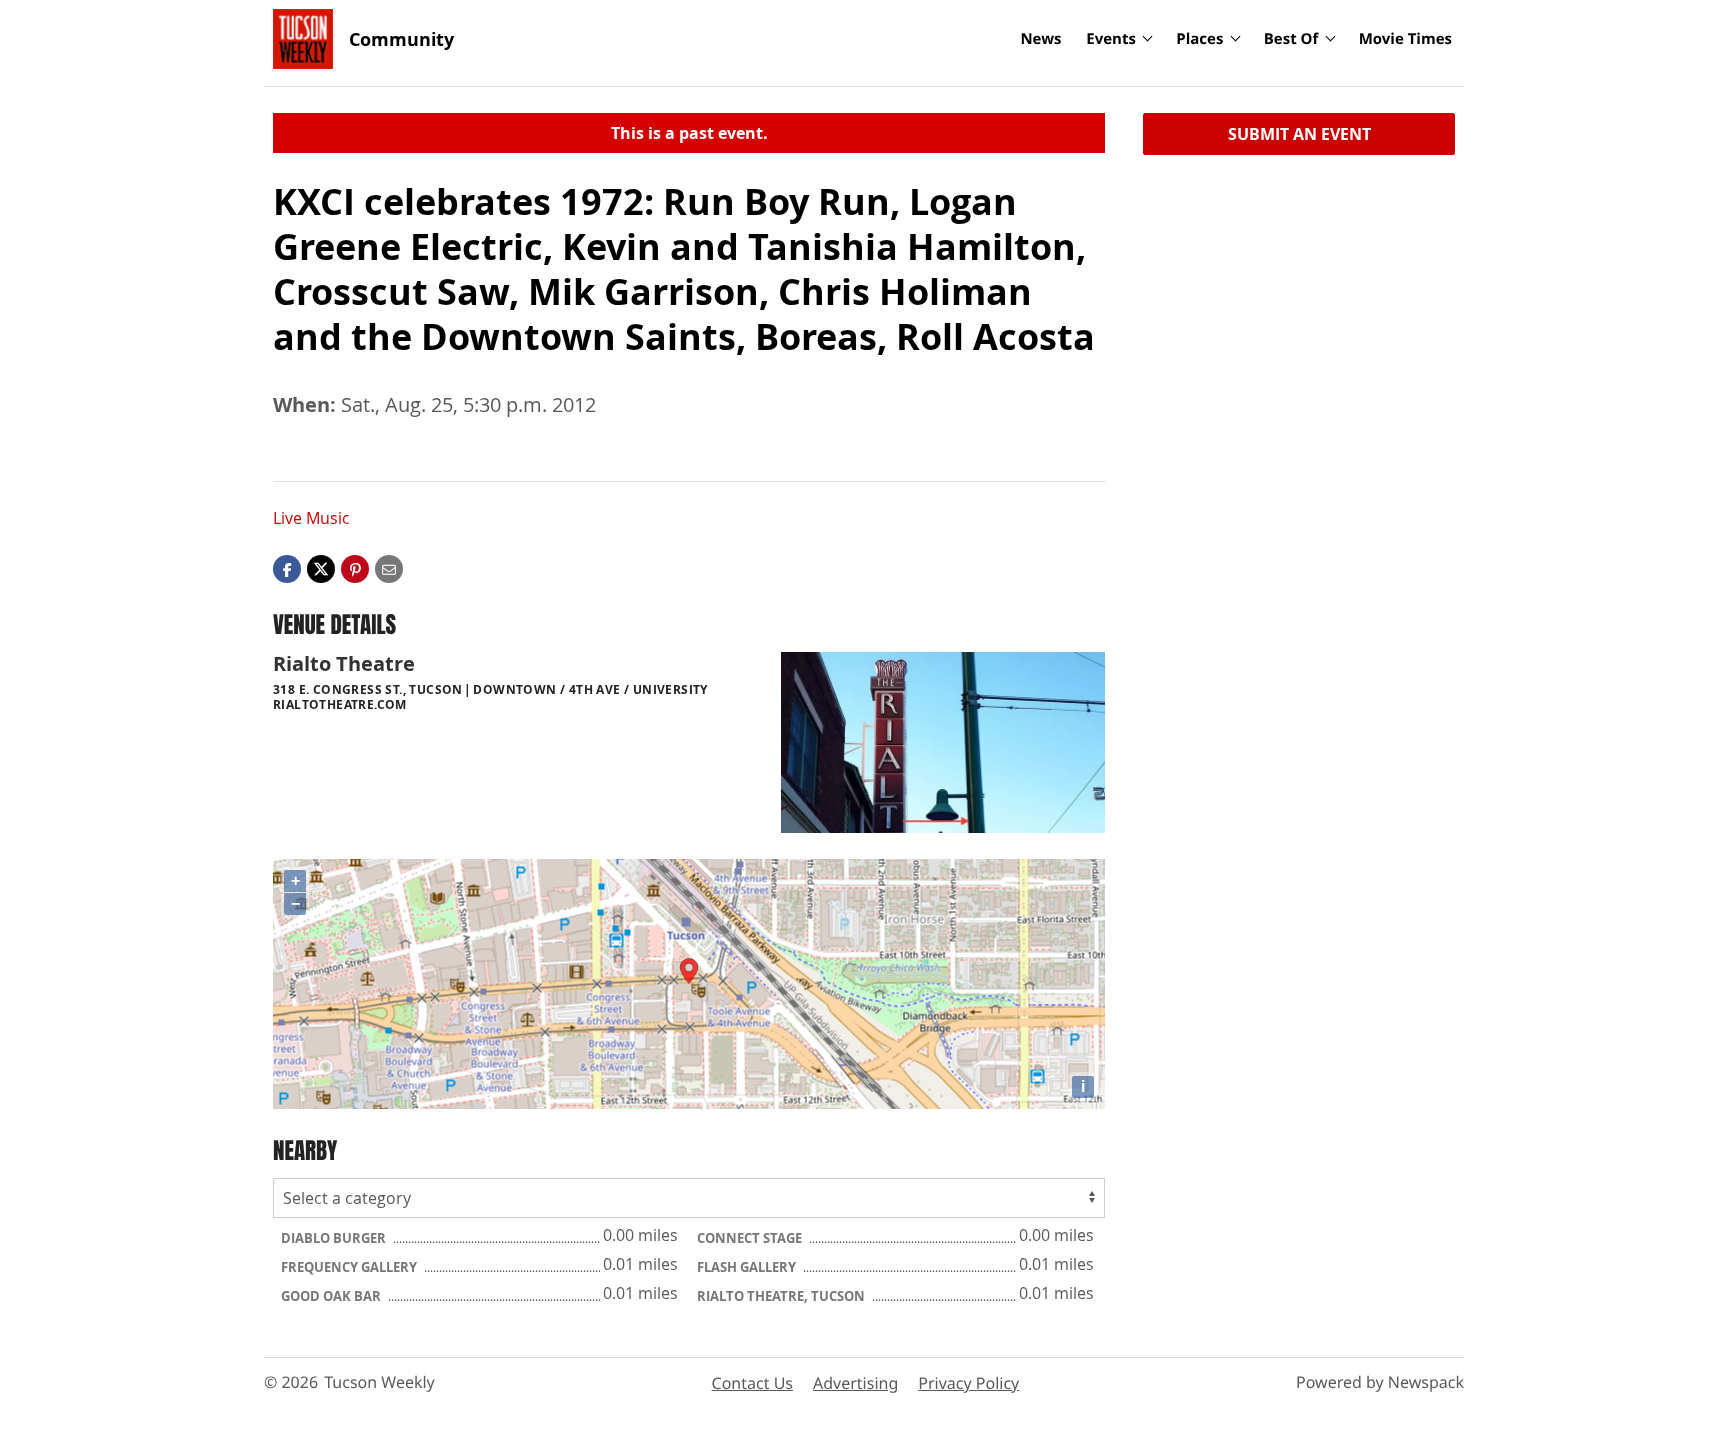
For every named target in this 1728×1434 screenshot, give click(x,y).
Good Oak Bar (332, 1296)
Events (1111, 39)
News (1040, 39)
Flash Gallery (748, 1267)
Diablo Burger (335, 1238)
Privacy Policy (968, 1383)
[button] (355, 568)
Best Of (1291, 39)
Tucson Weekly (379, 1382)
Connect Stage (751, 1238)
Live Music (311, 518)
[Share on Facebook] (287, 568)
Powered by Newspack (1380, 1382)
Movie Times (1405, 39)
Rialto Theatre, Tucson (782, 1296)
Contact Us (752, 1383)
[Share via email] (389, 568)
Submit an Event (1299, 134)
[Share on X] (321, 568)
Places (1199, 39)
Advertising (855, 1383)
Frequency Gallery (350, 1267)
